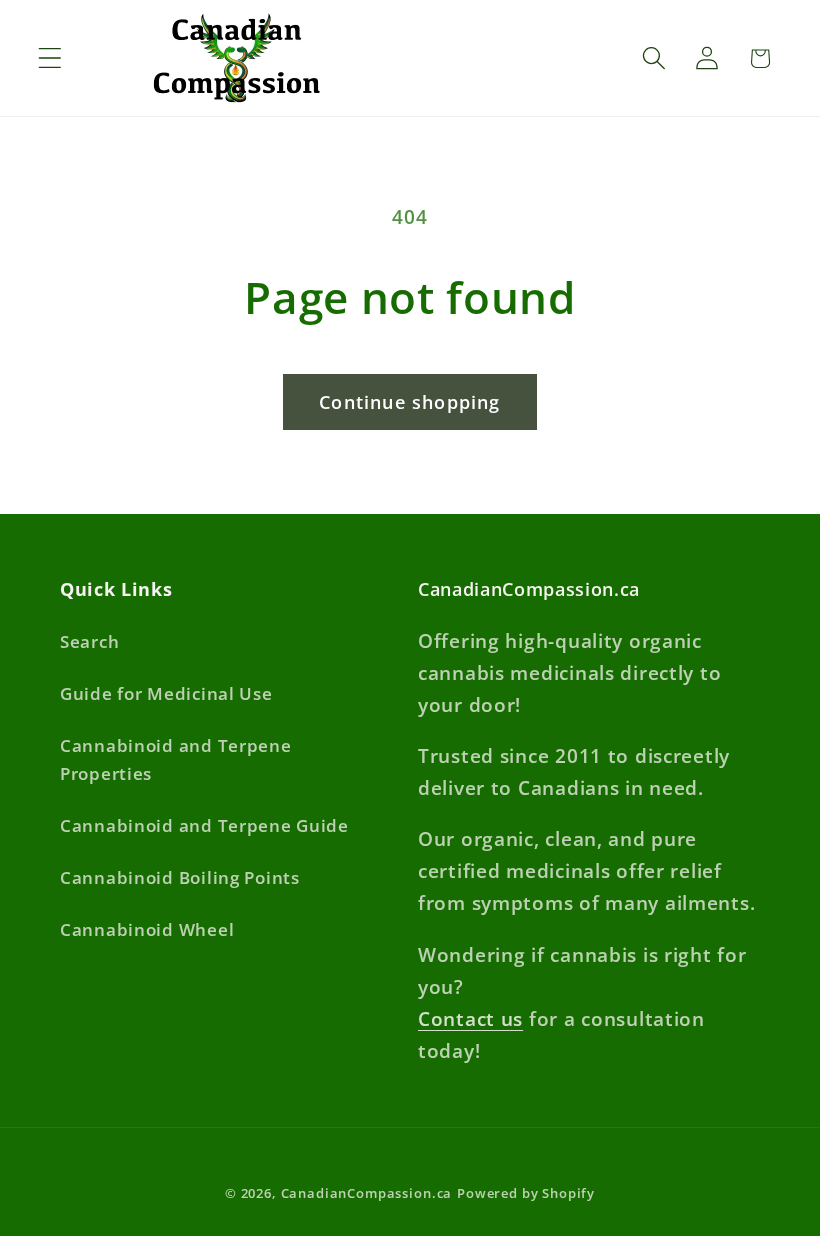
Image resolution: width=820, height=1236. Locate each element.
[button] (50, 58)
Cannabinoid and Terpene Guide (204, 825)
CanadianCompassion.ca (367, 1193)
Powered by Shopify (526, 1193)
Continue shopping (409, 402)
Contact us (470, 1018)
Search (89, 641)
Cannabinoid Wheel (147, 929)
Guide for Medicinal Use (166, 693)
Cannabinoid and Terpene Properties (176, 759)
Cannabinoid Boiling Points (180, 877)
